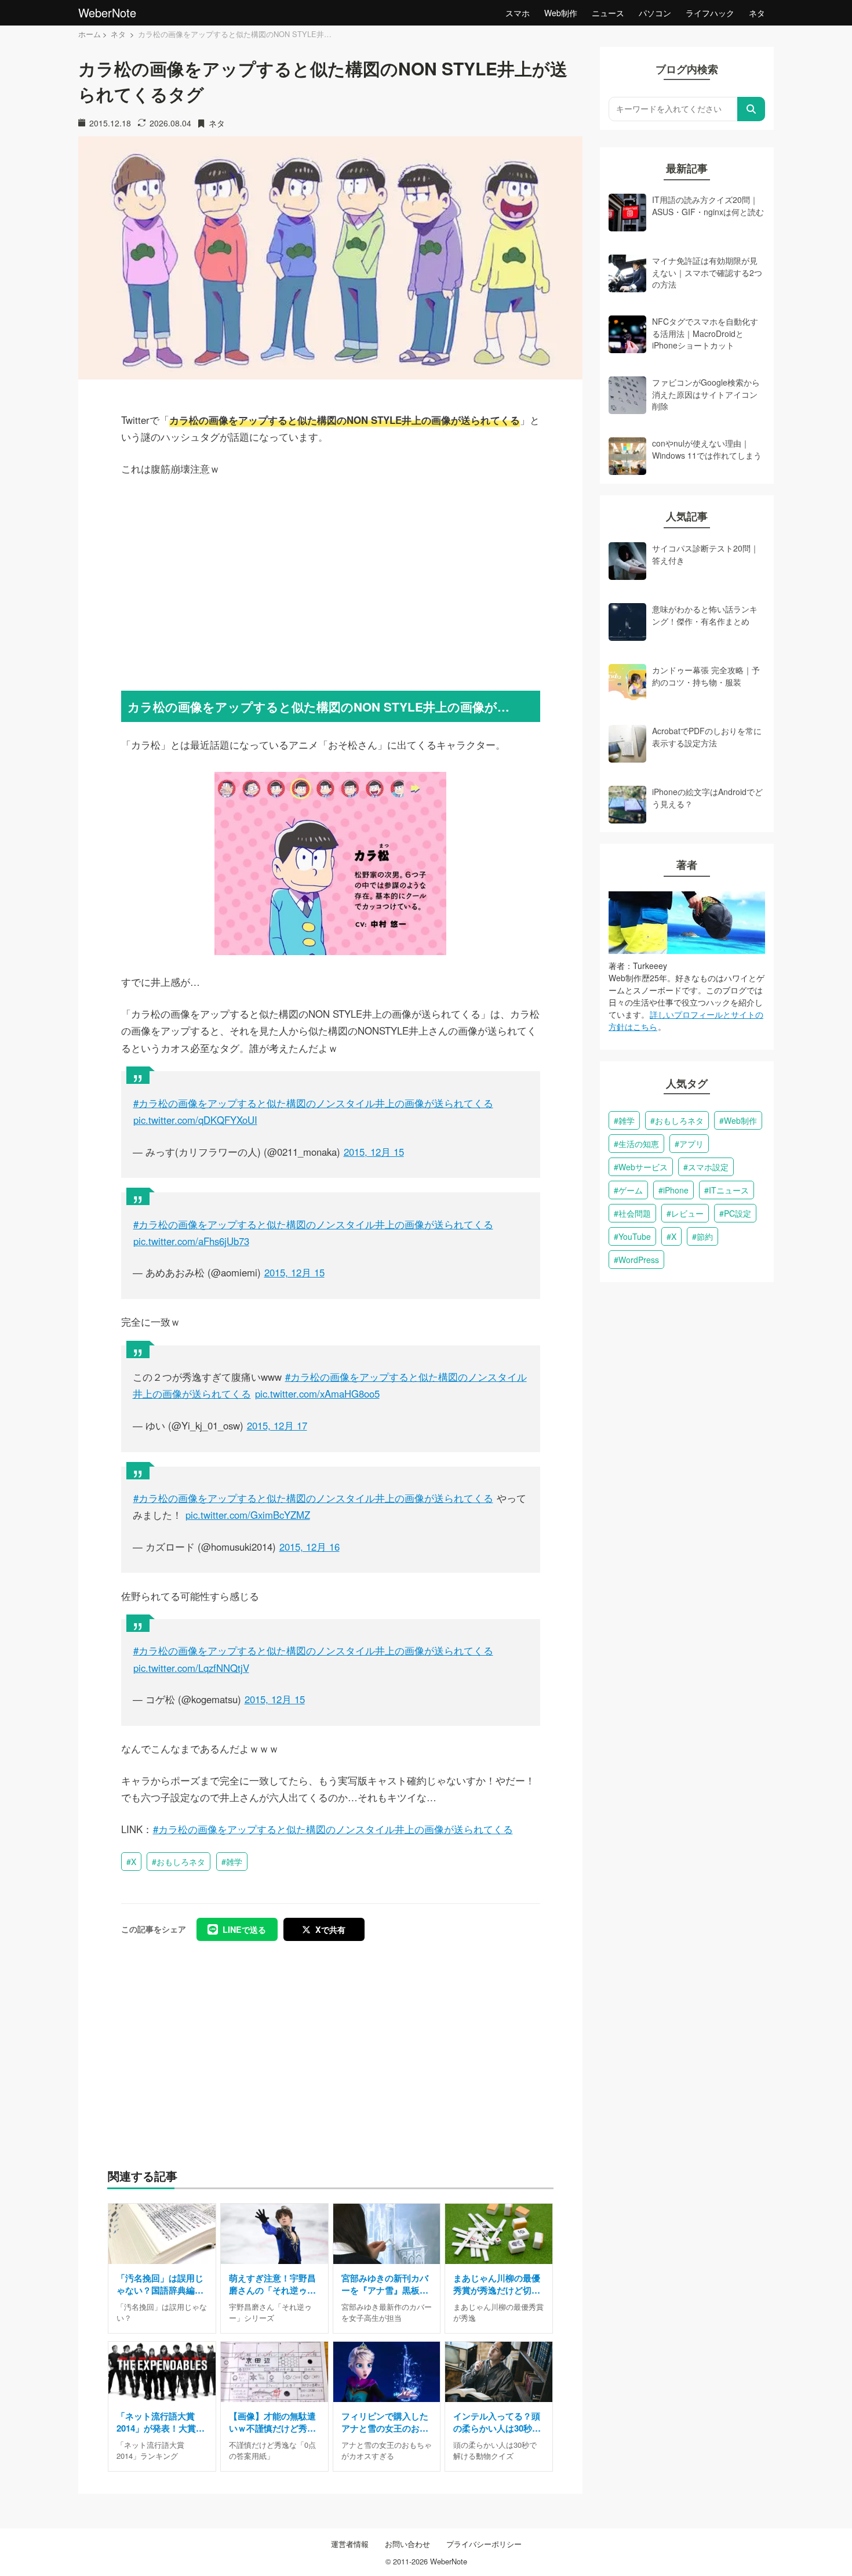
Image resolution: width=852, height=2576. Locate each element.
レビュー (687, 1213)
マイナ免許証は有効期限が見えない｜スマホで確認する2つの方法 (707, 272)
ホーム (90, 34)
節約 (705, 1236)
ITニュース (729, 1190)
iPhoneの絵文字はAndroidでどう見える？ (707, 797)
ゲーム (631, 1190)
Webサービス (643, 1167)
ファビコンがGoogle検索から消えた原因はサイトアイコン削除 (706, 394)
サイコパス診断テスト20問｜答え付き (705, 554)
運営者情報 (350, 2544)
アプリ (691, 1144)
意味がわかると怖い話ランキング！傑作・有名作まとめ (705, 615)
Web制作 (561, 13)
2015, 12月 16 (310, 1547)
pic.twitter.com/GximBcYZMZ (248, 1515)
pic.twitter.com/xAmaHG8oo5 (317, 1394)
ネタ (757, 13)
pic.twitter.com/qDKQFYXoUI (195, 1120)
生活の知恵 (639, 1144)
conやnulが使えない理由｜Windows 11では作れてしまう (707, 449)
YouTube (635, 1236)
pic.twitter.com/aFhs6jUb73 (191, 1241)
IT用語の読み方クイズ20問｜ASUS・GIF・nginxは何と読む (708, 205)
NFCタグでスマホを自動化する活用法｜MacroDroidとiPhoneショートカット (705, 333)
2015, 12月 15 (374, 1152)
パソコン (655, 13)
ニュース (608, 13)
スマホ (518, 13)
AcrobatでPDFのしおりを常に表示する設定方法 (707, 736)
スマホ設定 (708, 1167)
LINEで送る (244, 1929)
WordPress (639, 1260)
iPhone (676, 1190)
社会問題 (635, 1213)
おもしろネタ (181, 1862)
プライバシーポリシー (484, 2544)
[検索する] (751, 109)
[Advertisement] (331, 582)
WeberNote (107, 12)
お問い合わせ (407, 2544)
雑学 (234, 1862)
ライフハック (710, 13)
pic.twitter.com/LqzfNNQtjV (191, 1668)
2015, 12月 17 (277, 1425)
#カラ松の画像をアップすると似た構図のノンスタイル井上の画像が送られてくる (313, 1103)
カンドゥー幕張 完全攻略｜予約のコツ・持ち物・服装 (706, 676)
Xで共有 (330, 1929)
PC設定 (738, 1213)
